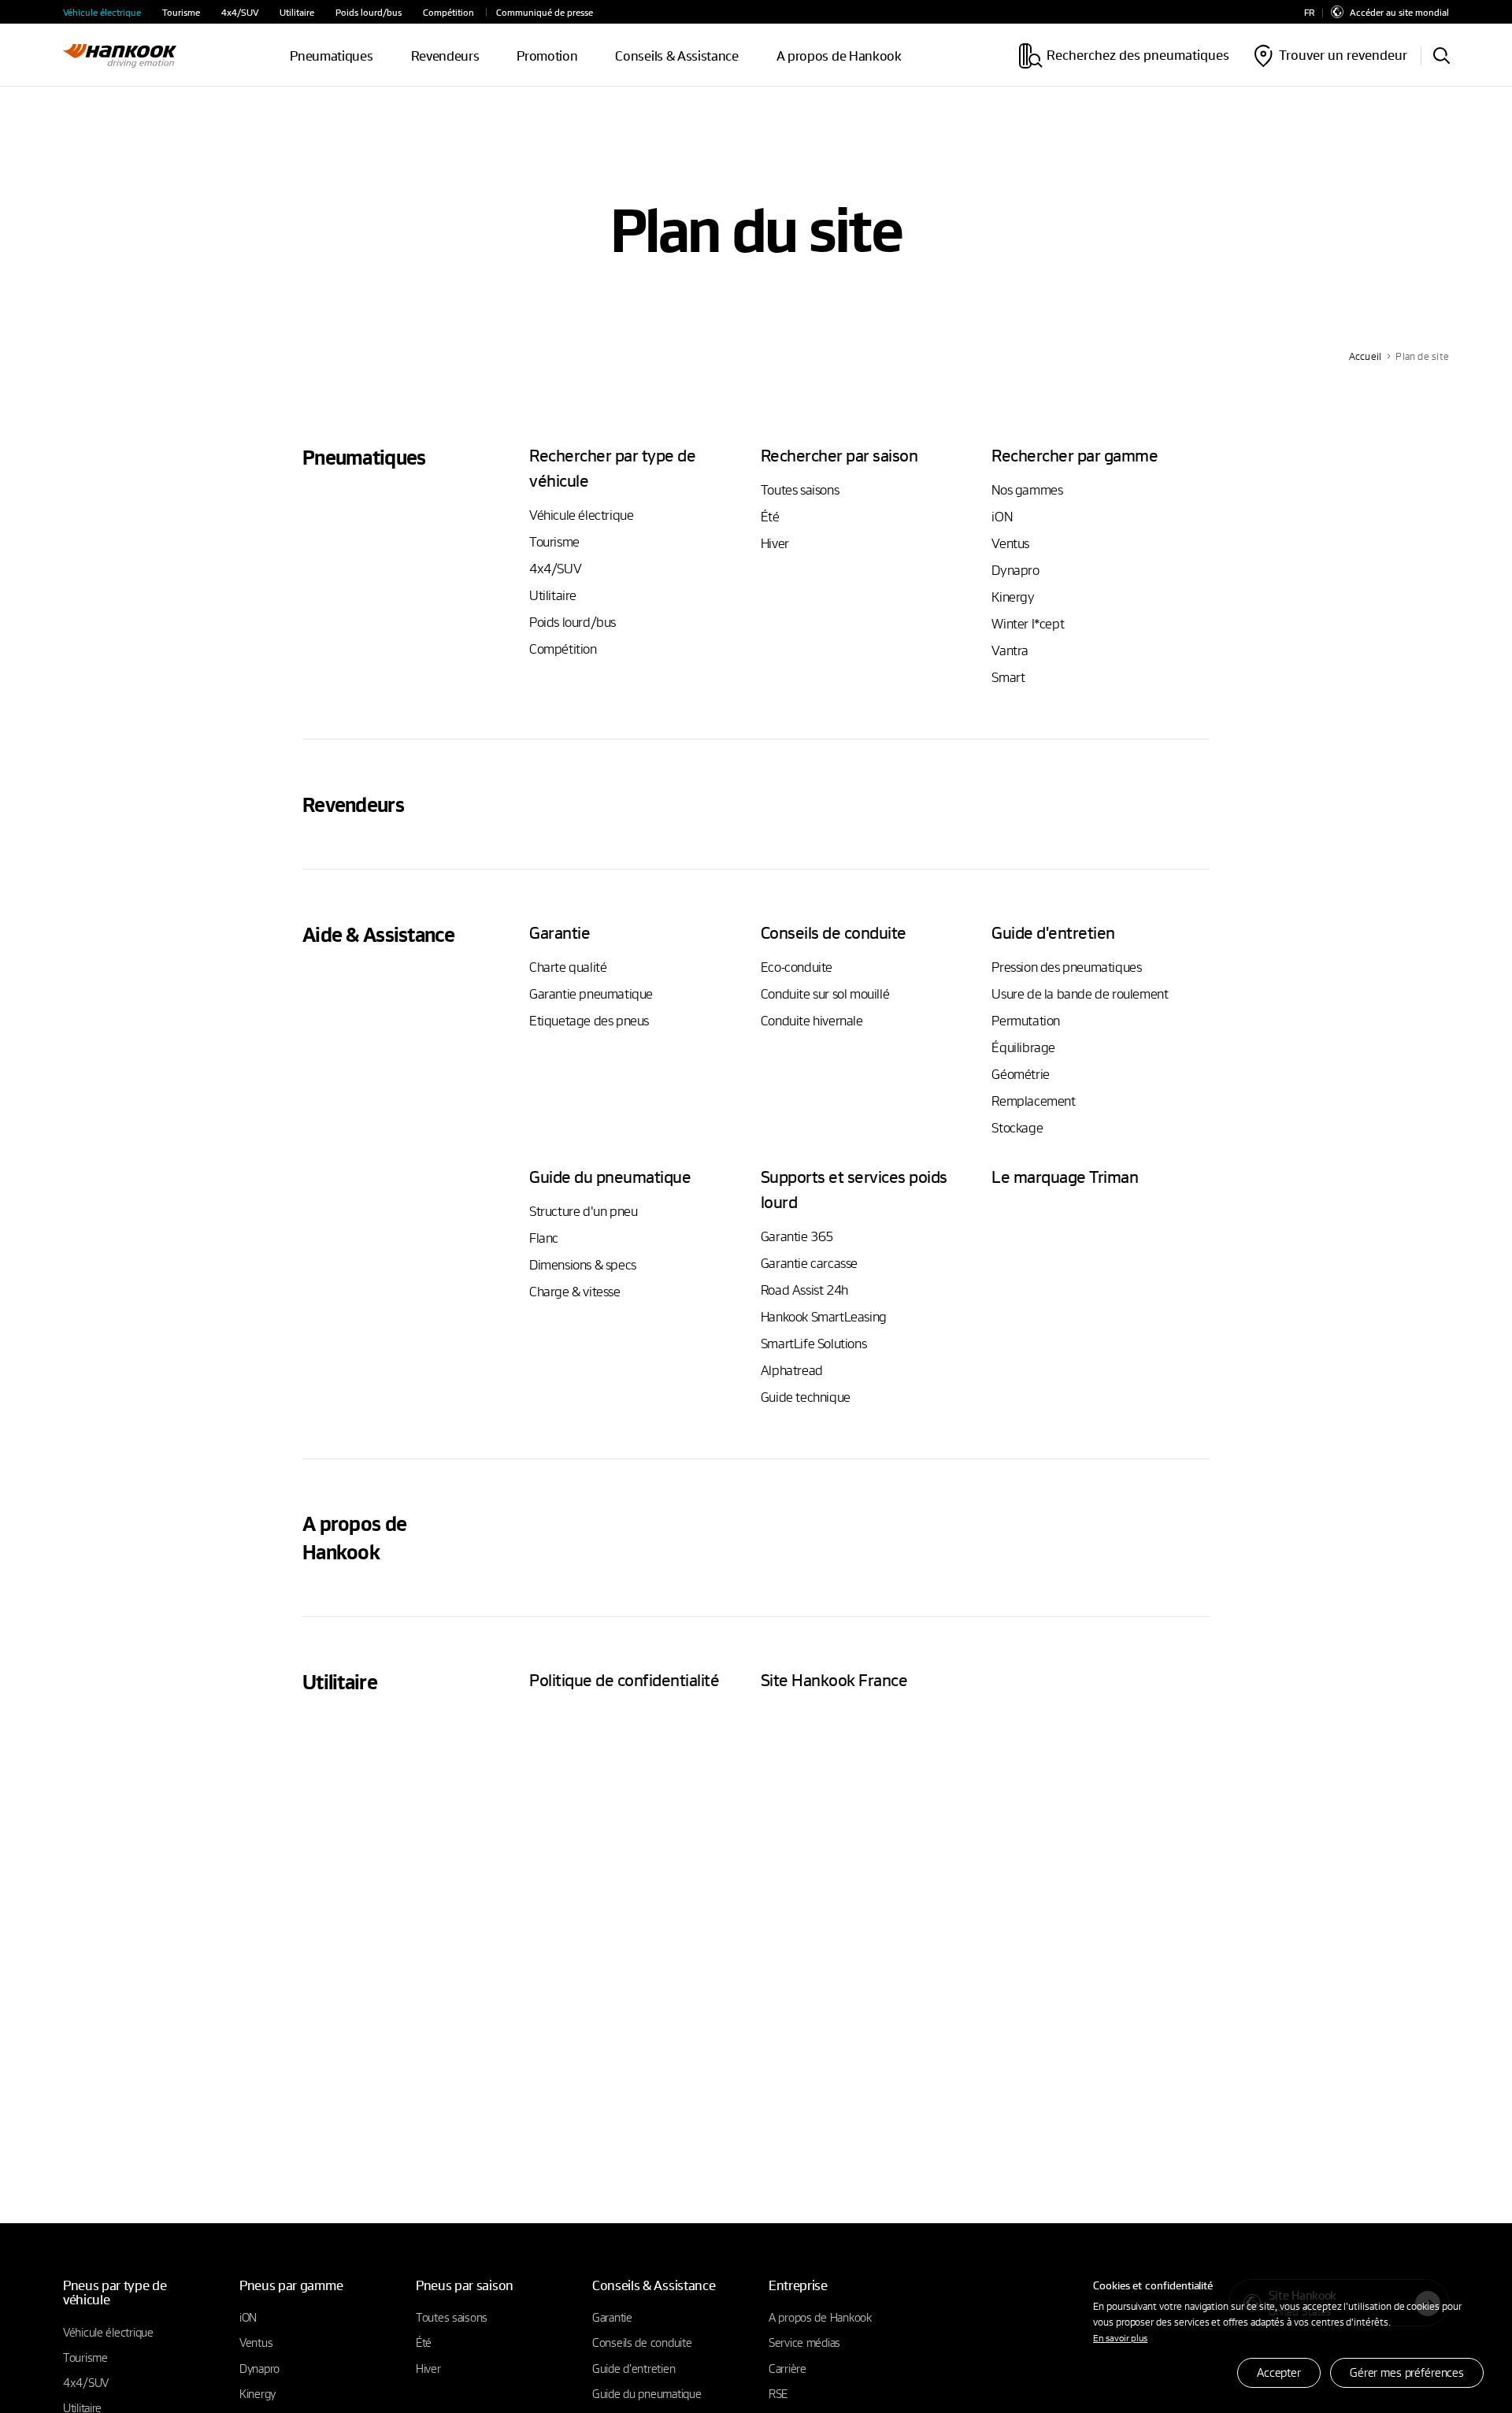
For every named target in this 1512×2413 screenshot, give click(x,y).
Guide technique (806, 1397)
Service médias (804, 2342)
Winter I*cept (1028, 623)
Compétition (448, 12)
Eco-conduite (797, 967)
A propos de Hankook (839, 56)
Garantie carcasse (809, 1263)
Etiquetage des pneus (589, 1020)
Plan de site (1422, 356)
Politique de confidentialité (624, 1679)
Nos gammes (1027, 489)
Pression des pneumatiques (1066, 967)
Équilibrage (1023, 1047)
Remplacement (1033, 1101)
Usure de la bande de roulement (1080, 993)
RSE (778, 2393)
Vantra (1010, 650)
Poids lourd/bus (369, 12)
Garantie (612, 2317)
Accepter (1279, 2372)
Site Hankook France (834, 1679)
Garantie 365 (797, 1236)
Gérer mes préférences (1407, 2372)
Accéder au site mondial (1399, 12)
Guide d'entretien (634, 2368)
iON (1002, 516)
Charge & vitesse (575, 1291)
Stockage (1017, 1127)
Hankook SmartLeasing (824, 1316)
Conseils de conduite (642, 2342)
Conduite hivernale (812, 1020)
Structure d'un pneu (583, 1211)
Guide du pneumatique (647, 2393)
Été (770, 516)
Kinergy (1013, 597)
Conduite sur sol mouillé (825, 993)
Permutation (1026, 1020)
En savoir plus (1120, 2337)
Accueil (1366, 356)
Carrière (787, 2368)
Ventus (1010, 543)
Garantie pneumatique (591, 993)
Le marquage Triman (1065, 1176)
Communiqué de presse (545, 12)
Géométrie (1020, 1074)
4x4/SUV (240, 12)
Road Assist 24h (804, 1290)
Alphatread (792, 1370)
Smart (1008, 677)
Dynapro (1015, 570)
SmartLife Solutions (813, 1343)
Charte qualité (568, 967)
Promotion (547, 56)
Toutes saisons (800, 489)
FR (1309, 12)
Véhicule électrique (102, 12)
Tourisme (181, 12)
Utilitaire (297, 12)
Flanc (544, 1238)
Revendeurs (445, 56)
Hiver (775, 543)
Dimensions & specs (583, 1264)
